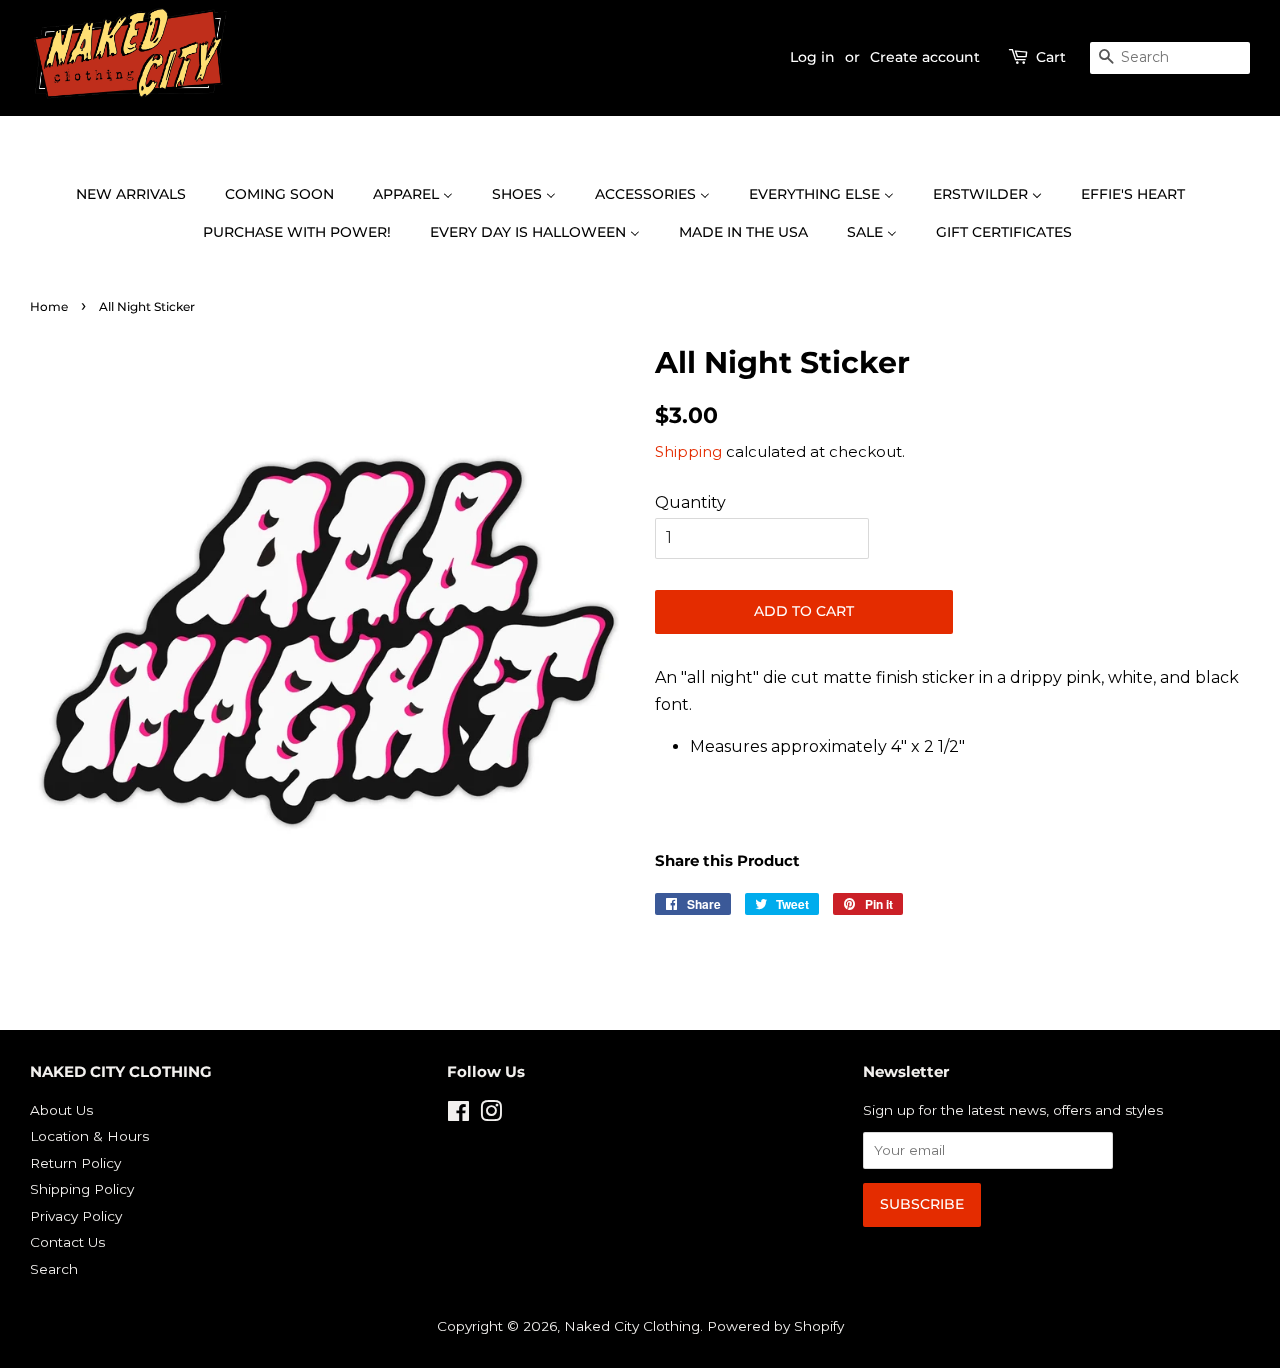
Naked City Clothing (632, 1326)
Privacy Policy (76, 1216)
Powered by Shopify (775, 1326)
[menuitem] (141, 195)
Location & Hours (89, 1136)
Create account (925, 57)
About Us (61, 1110)
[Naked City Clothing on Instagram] (491, 1115)
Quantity (690, 502)
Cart (1051, 57)
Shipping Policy (82, 1189)
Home (49, 306)
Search (54, 1269)
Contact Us (67, 1242)
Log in (812, 57)
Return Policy (75, 1163)
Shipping (688, 451)
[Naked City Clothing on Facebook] (458, 1115)
